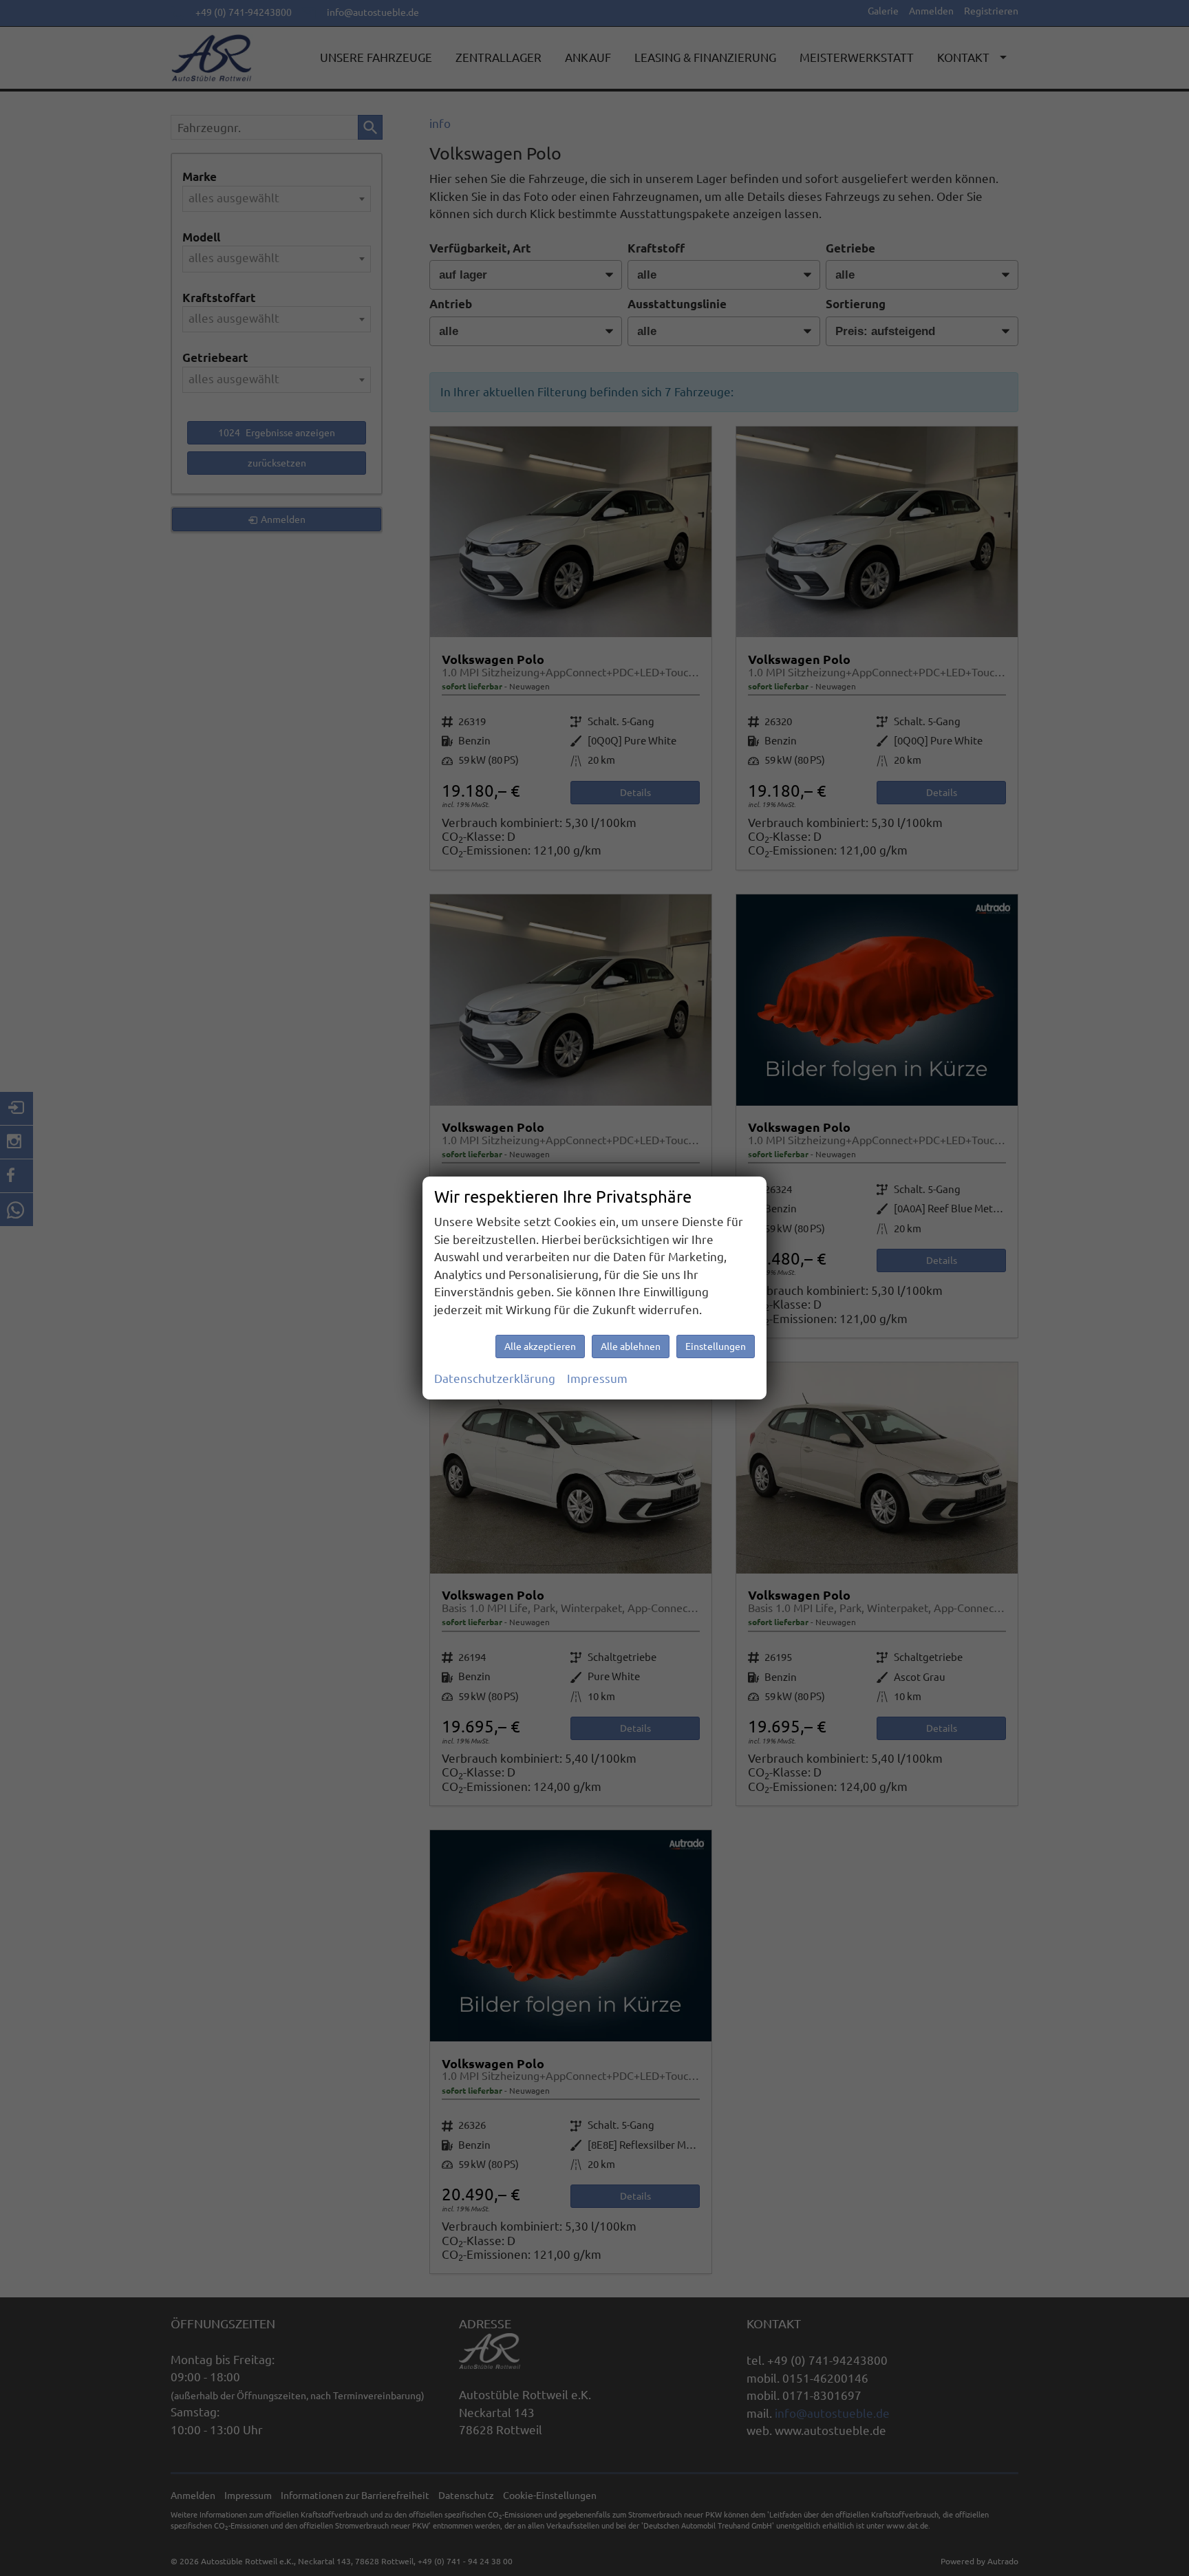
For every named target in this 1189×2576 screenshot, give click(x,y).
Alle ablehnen (631, 1346)
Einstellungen (716, 1346)
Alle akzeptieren (540, 1346)
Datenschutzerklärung (495, 1378)
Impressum (597, 1378)
